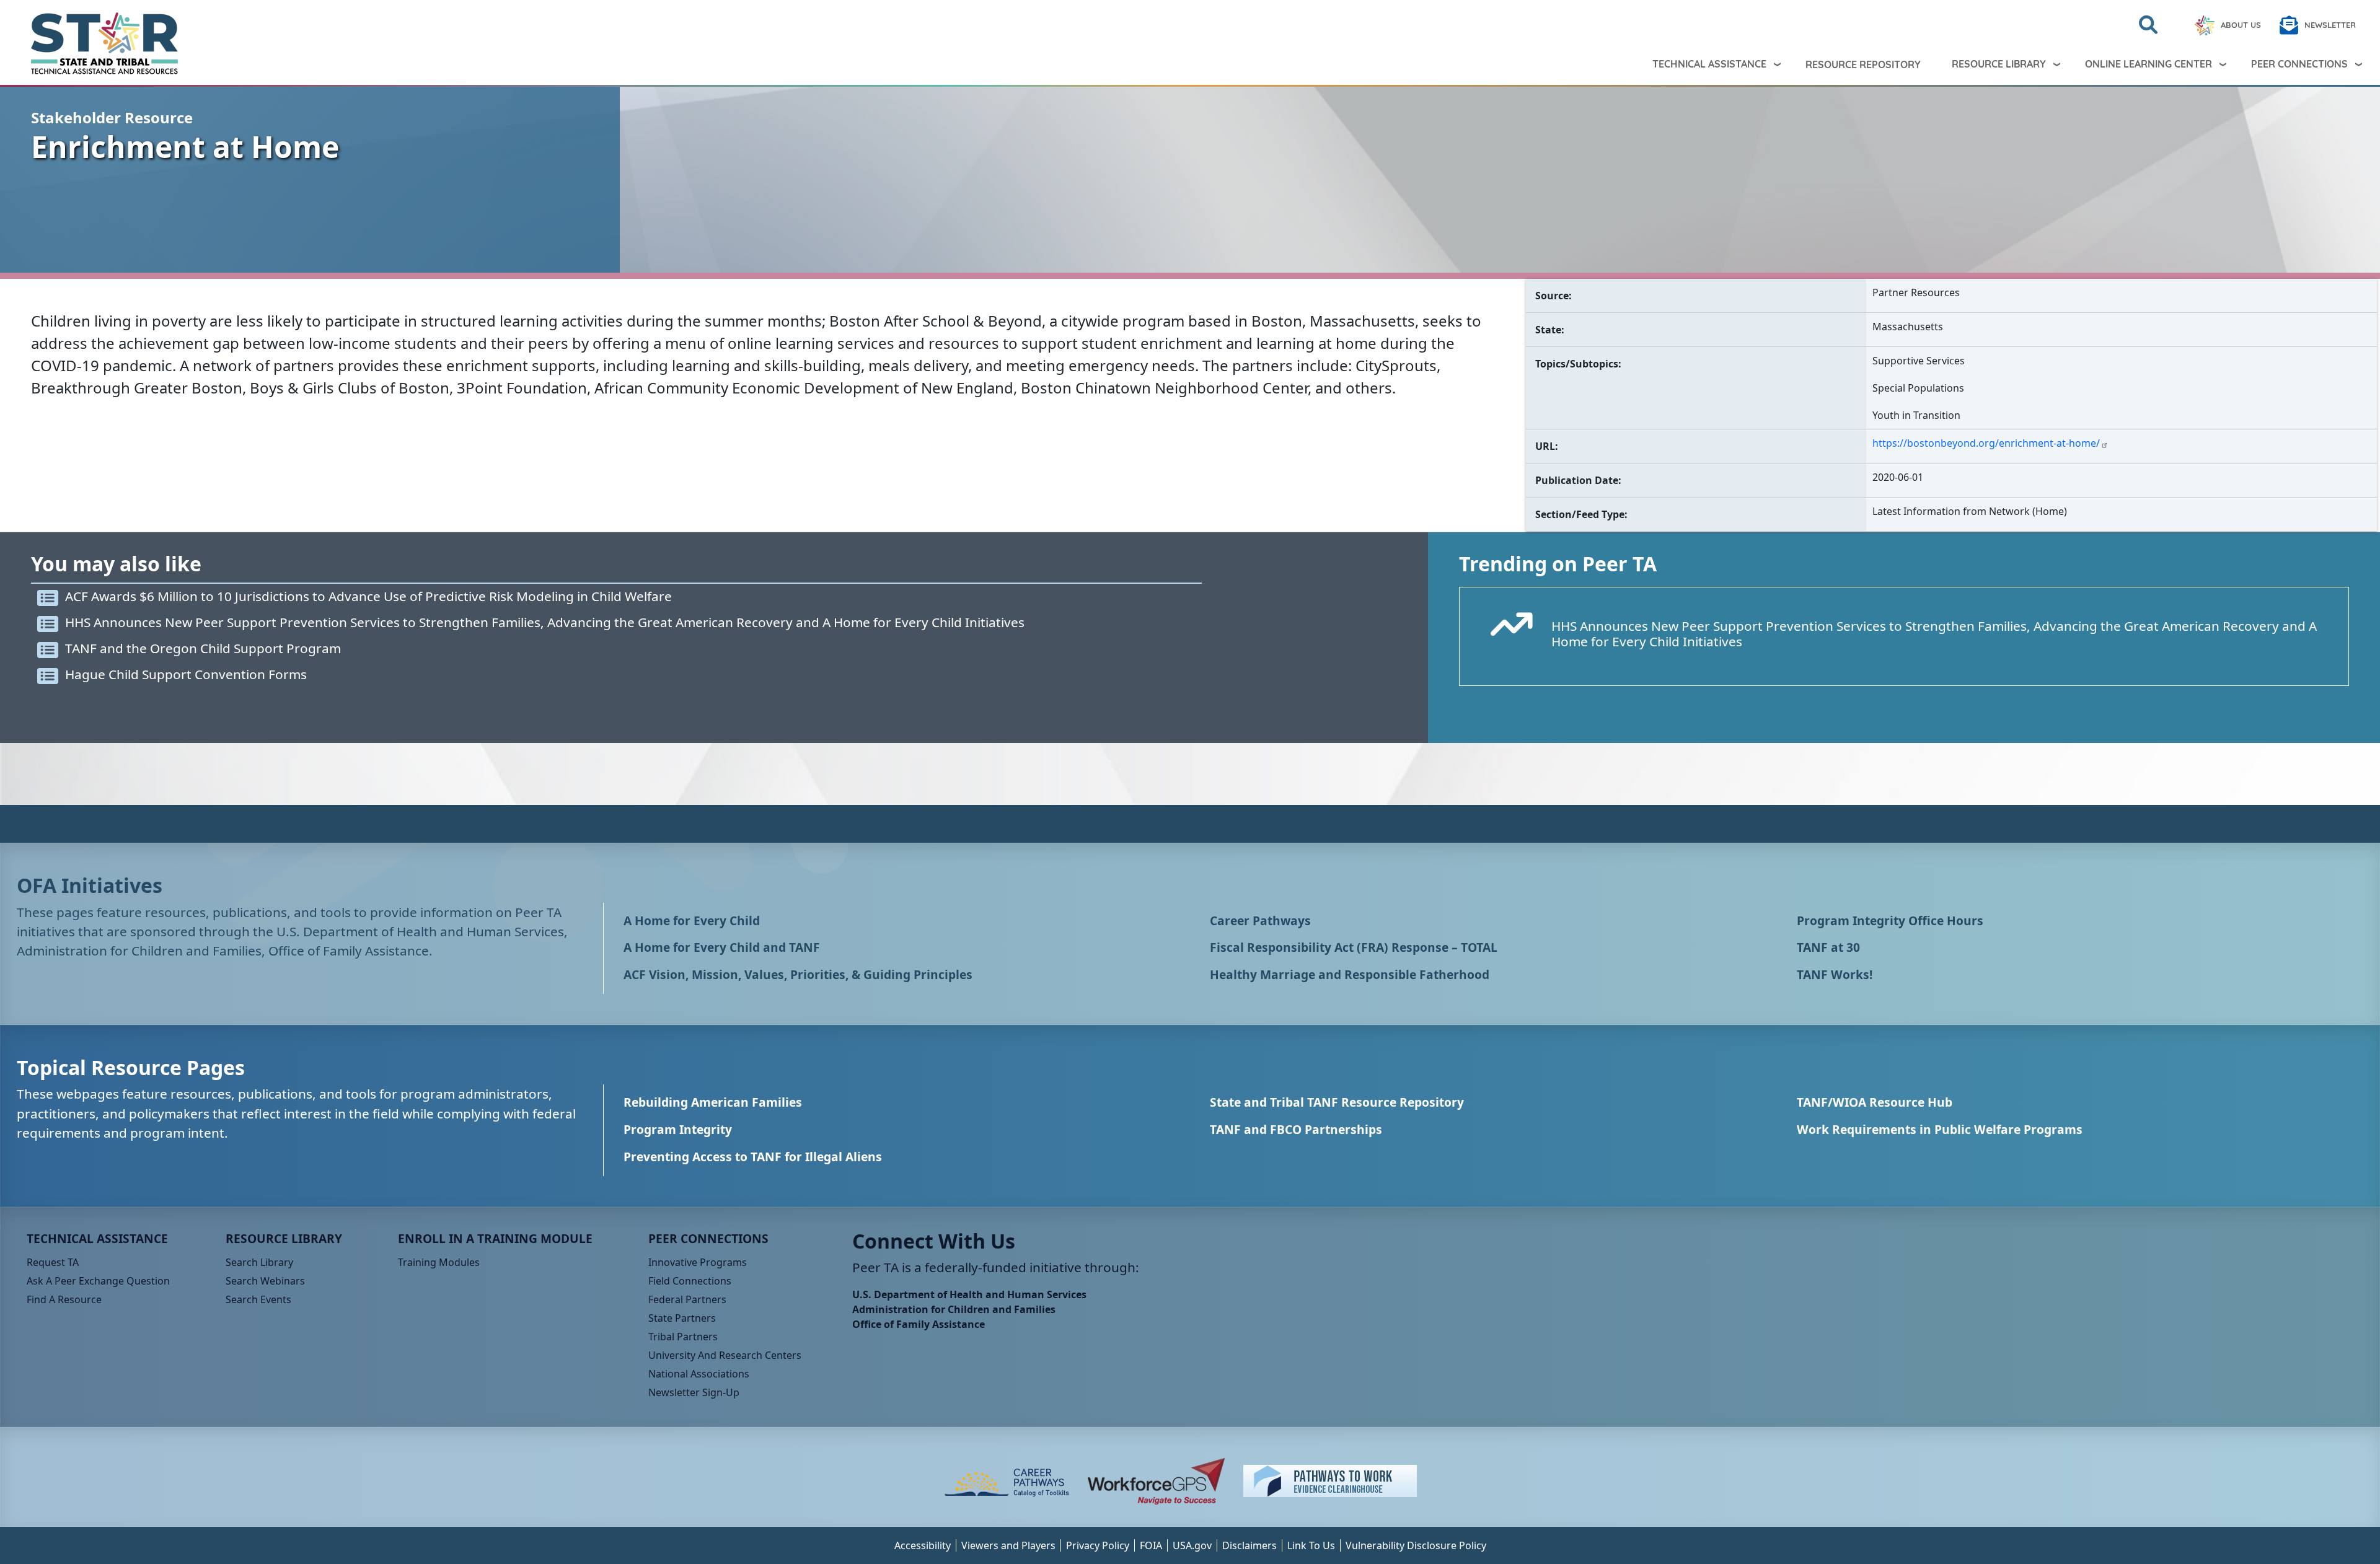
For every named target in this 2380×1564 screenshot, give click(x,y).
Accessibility (923, 1545)
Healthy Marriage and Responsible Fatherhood (1350, 974)
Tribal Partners (683, 1337)
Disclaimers (1249, 1545)
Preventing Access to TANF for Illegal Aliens (753, 1157)
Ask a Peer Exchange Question (98, 1281)
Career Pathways (1260, 920)
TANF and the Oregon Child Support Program (203, 648)
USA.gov (1192, 1545)
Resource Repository (1863, 64)
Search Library (259, 1262)
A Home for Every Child (692, 920)
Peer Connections (2299, 64)
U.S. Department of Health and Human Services (969, 1294)
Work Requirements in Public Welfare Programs (1940, 1129)
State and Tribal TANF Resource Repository (1337, 1102)
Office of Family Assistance (919, 1324)
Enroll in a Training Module (495, 1238)
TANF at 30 (1828, 947)
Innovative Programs (698, 1262)
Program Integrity (678, 1129)
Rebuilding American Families (713, 1102)
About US (2241, 25)
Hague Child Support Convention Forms (186, 674)
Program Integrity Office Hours (1890, 920)
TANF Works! (1835, 974)
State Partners (682, 1318)
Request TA (53, 1262)
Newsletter (2330, 25)
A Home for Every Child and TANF (722, 947)
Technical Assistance (1709, 64)
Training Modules (439, 1262)
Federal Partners (687, 1299)
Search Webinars (265, 1281)
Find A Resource (64, 1299)
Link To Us (1311, 1545)
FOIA (1151, 1545)
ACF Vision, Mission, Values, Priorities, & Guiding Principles (798, 974)
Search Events (258, 1299)
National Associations (699, 1374)
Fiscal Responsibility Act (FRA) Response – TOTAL (1354, 947)
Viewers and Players (1008, 1545)
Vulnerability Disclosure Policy (1416, 1545)
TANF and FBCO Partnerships (1296, 1129)
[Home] (94, 43)
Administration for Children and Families (954, 1309)
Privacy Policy (1098, 1545)
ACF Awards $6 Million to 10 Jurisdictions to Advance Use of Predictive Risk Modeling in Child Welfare (368, 596)
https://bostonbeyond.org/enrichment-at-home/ (1986, 443)
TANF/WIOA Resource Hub (1875, 1102)
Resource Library (1999, 64)
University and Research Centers (725, 1355)
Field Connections (690, 1281)
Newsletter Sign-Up (694, 1392)
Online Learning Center (2149, 64)
